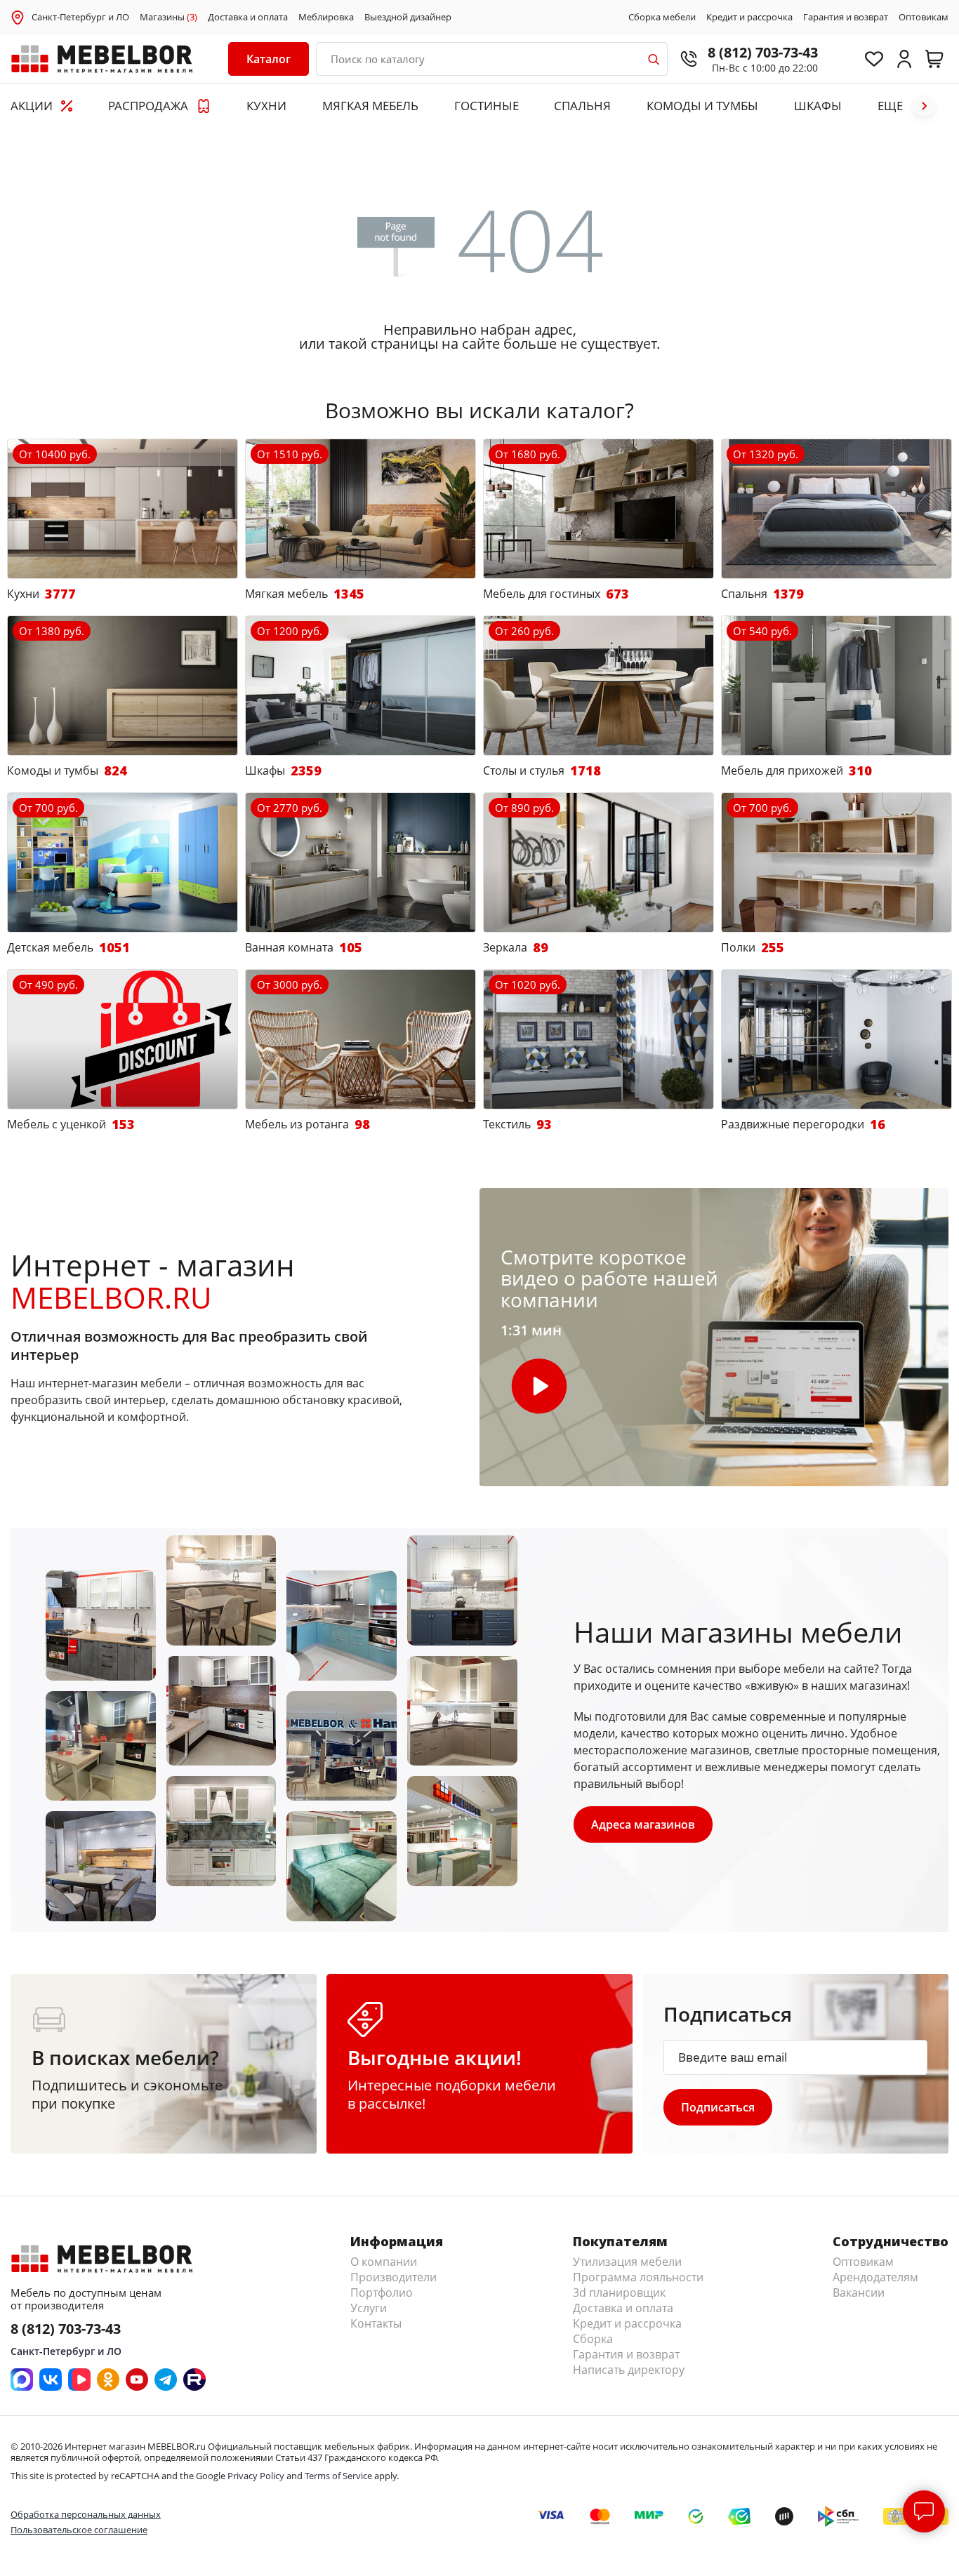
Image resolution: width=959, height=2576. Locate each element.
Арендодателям (875, 2277)
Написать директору (629, 2370)
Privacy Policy (256, 2476)
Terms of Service (338, 2476)
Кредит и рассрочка (749, 18)
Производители (393, 2277)
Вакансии (859, 2293)
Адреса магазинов (643, 1824)
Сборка (593, 2339)
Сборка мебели (662, 18)
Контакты (376, 2323)
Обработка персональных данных (86, 2514)
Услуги (369, 2308)
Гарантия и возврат (846, 18)
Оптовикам (924, 18)
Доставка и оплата (248, 18)
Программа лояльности (638, 2277)
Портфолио (382, 2293)
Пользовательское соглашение (79, 2530)
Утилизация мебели (627, 2262)
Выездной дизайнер (408, 18)
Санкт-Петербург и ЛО (80, 17)
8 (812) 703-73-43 (763, 52)
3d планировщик (619, 2293)
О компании (384, 2262)
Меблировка (326, 18)
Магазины (168, 18)
